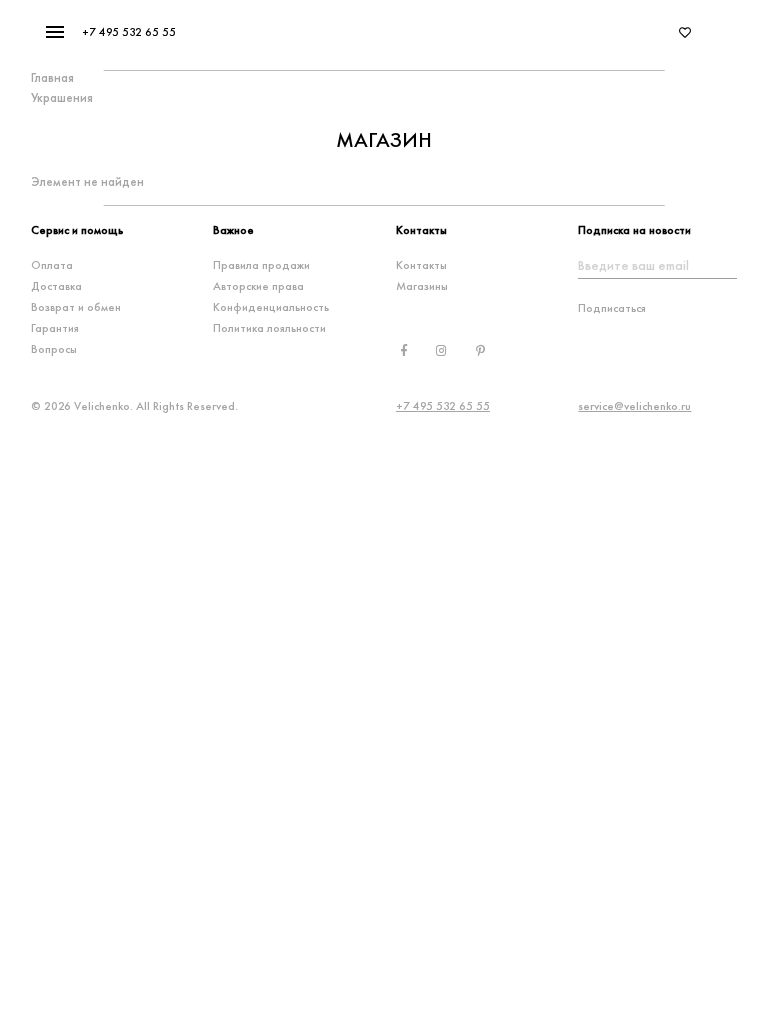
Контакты (421, 265)
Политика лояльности (269, 328)
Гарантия (55, 328)
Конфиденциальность (271, 307)
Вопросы (54, 349)
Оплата (52, 265)
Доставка (56, 286)
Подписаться (612, 308)
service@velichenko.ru (634, 406)
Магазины (422, 286)
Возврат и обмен (76, 307)
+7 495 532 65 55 (129, 32)
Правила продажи (261, 265)
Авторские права (258, 286)
